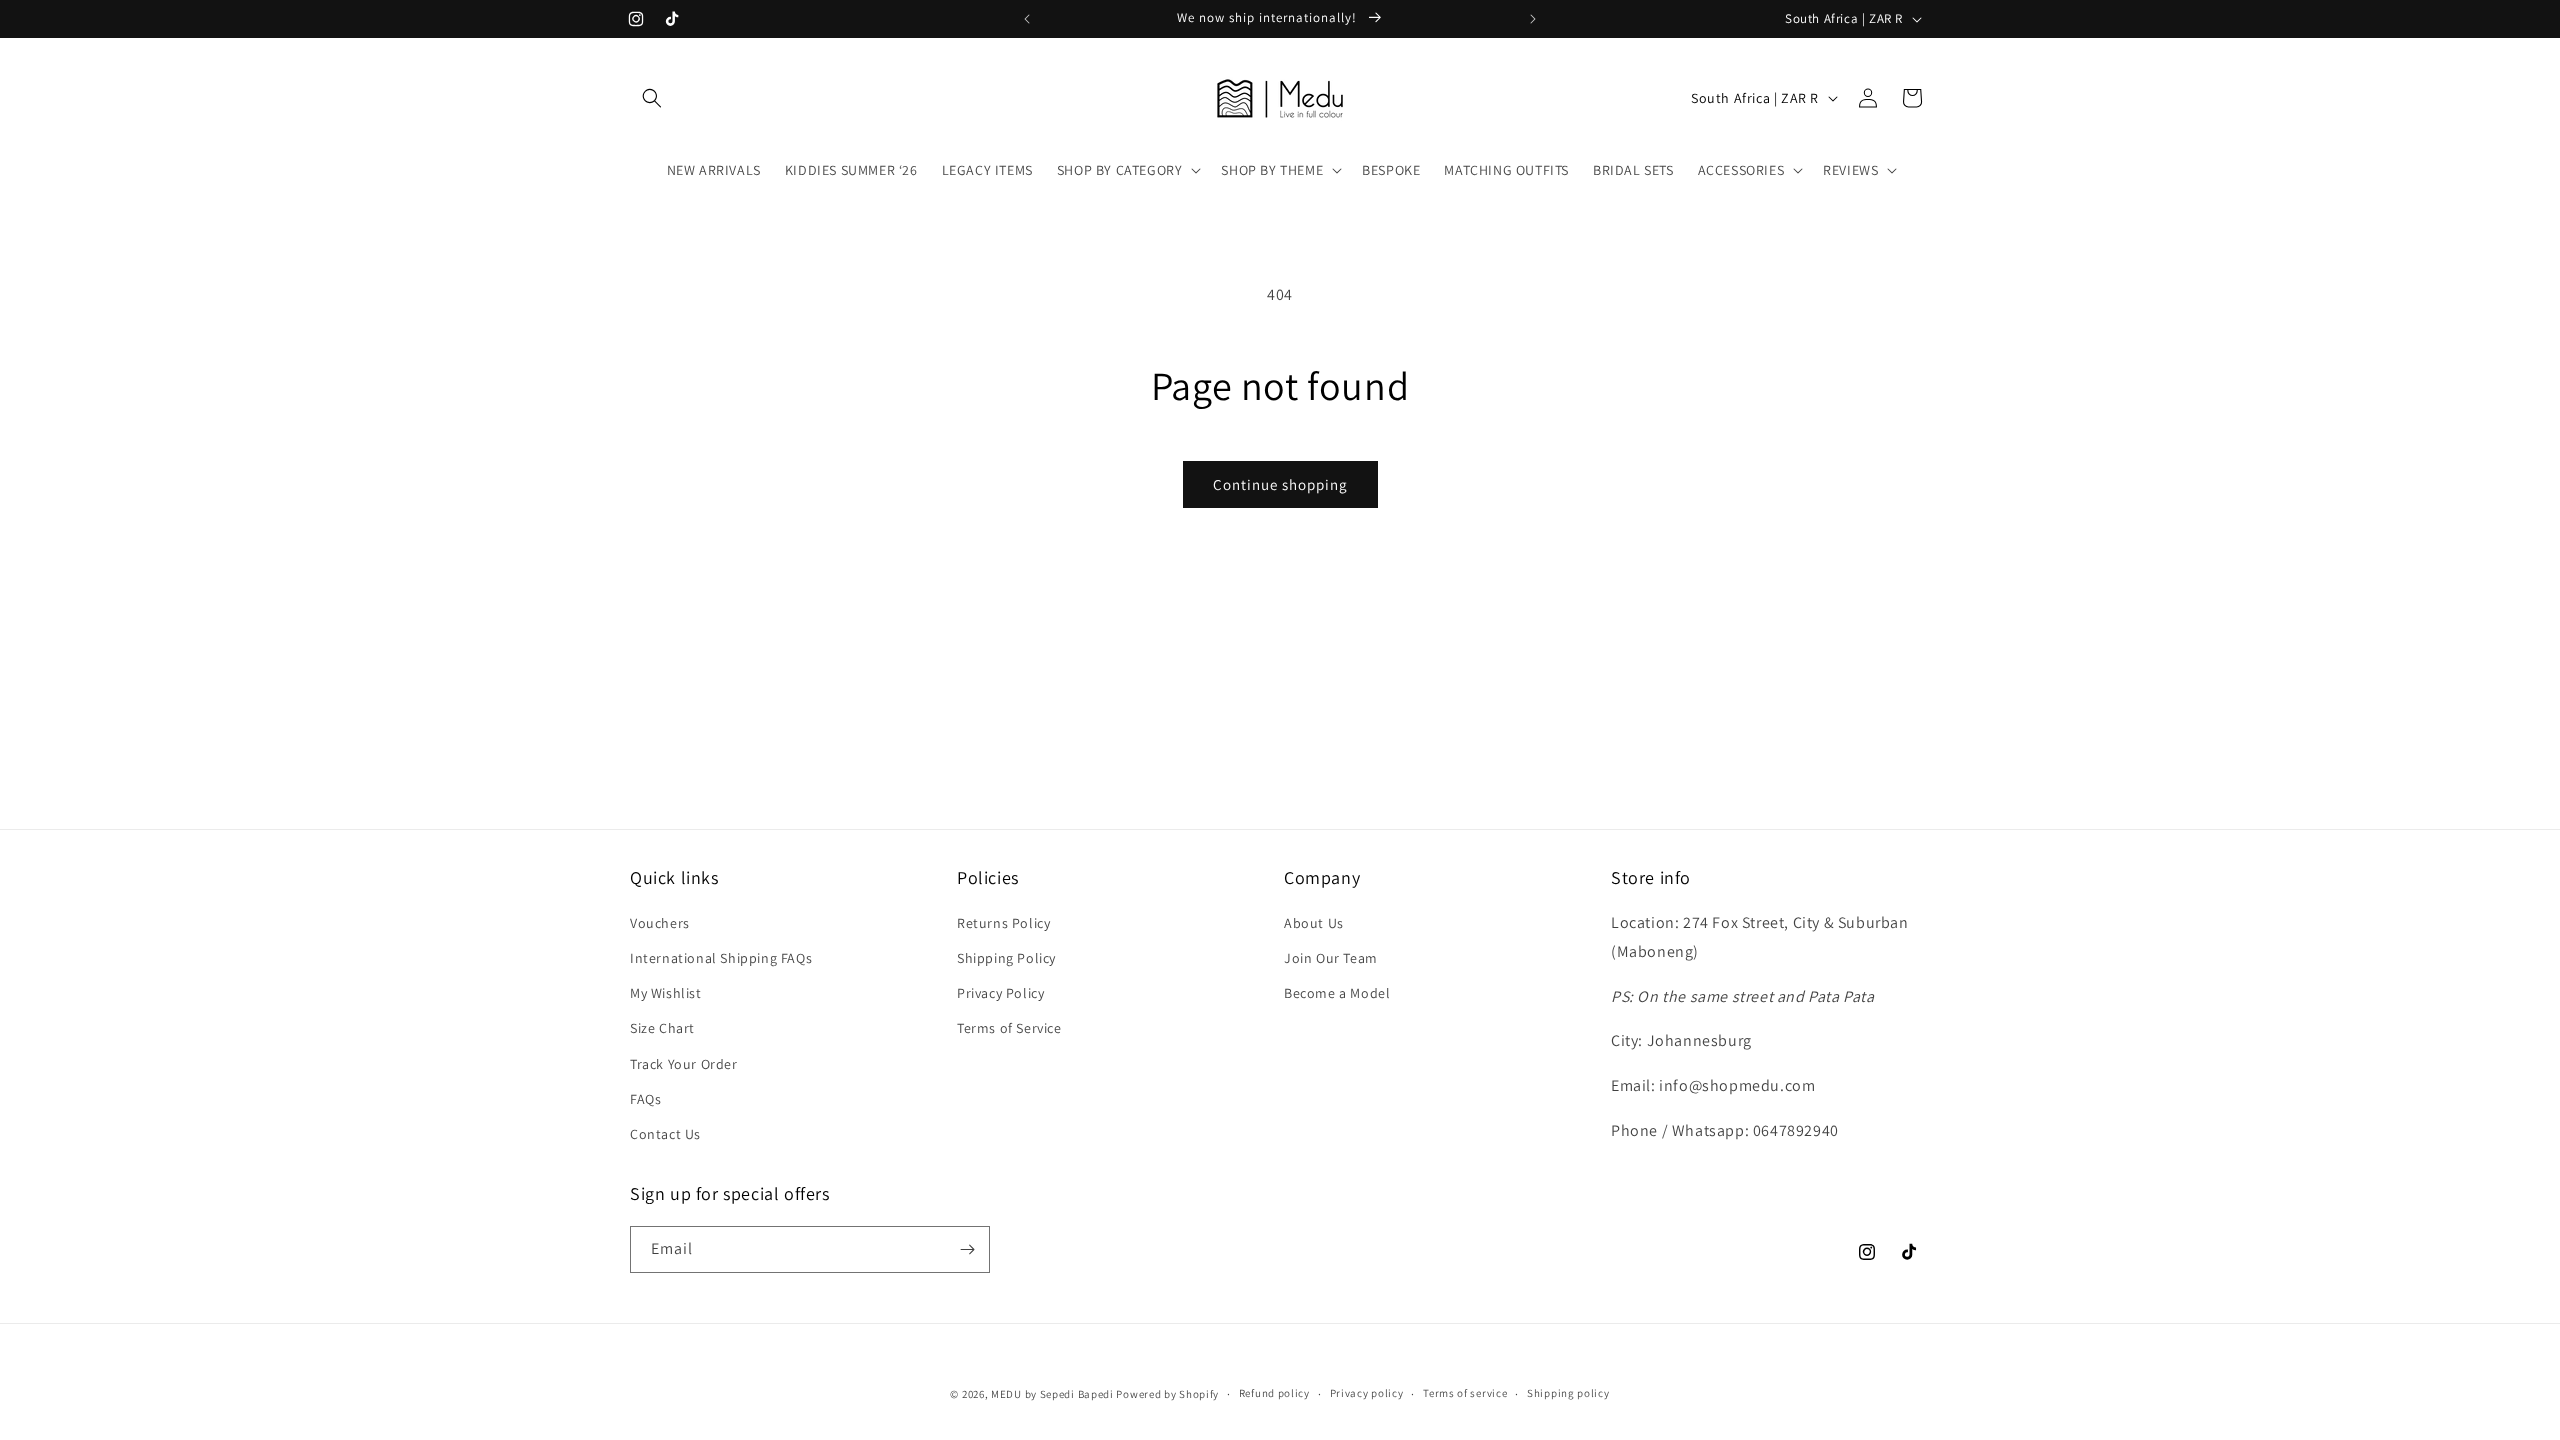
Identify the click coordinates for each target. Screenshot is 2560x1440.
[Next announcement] (1533, 19)
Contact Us (665, 1134)
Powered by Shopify (1167, 1394)
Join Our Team (1331, 958)
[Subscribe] (967, 1249)
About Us (1314, 923)
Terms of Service (1009, 1028)
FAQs (645, 1099)
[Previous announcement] (1027, 19)
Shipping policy (1568, 1393)
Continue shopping (1280, 484)
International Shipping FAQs (721, 958)
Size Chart (662, 1028)
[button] (652, 98)
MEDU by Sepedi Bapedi (1052, 1394)
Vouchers (660, 923)
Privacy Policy (1000, 993)
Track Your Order (684, 1064)
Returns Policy (1003, 923)
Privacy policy (1367, 1393)
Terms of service (1465, 1393)
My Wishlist (666, 993)
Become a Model (1337, 993)
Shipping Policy (1006, 958)
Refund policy (1274, 1393)
